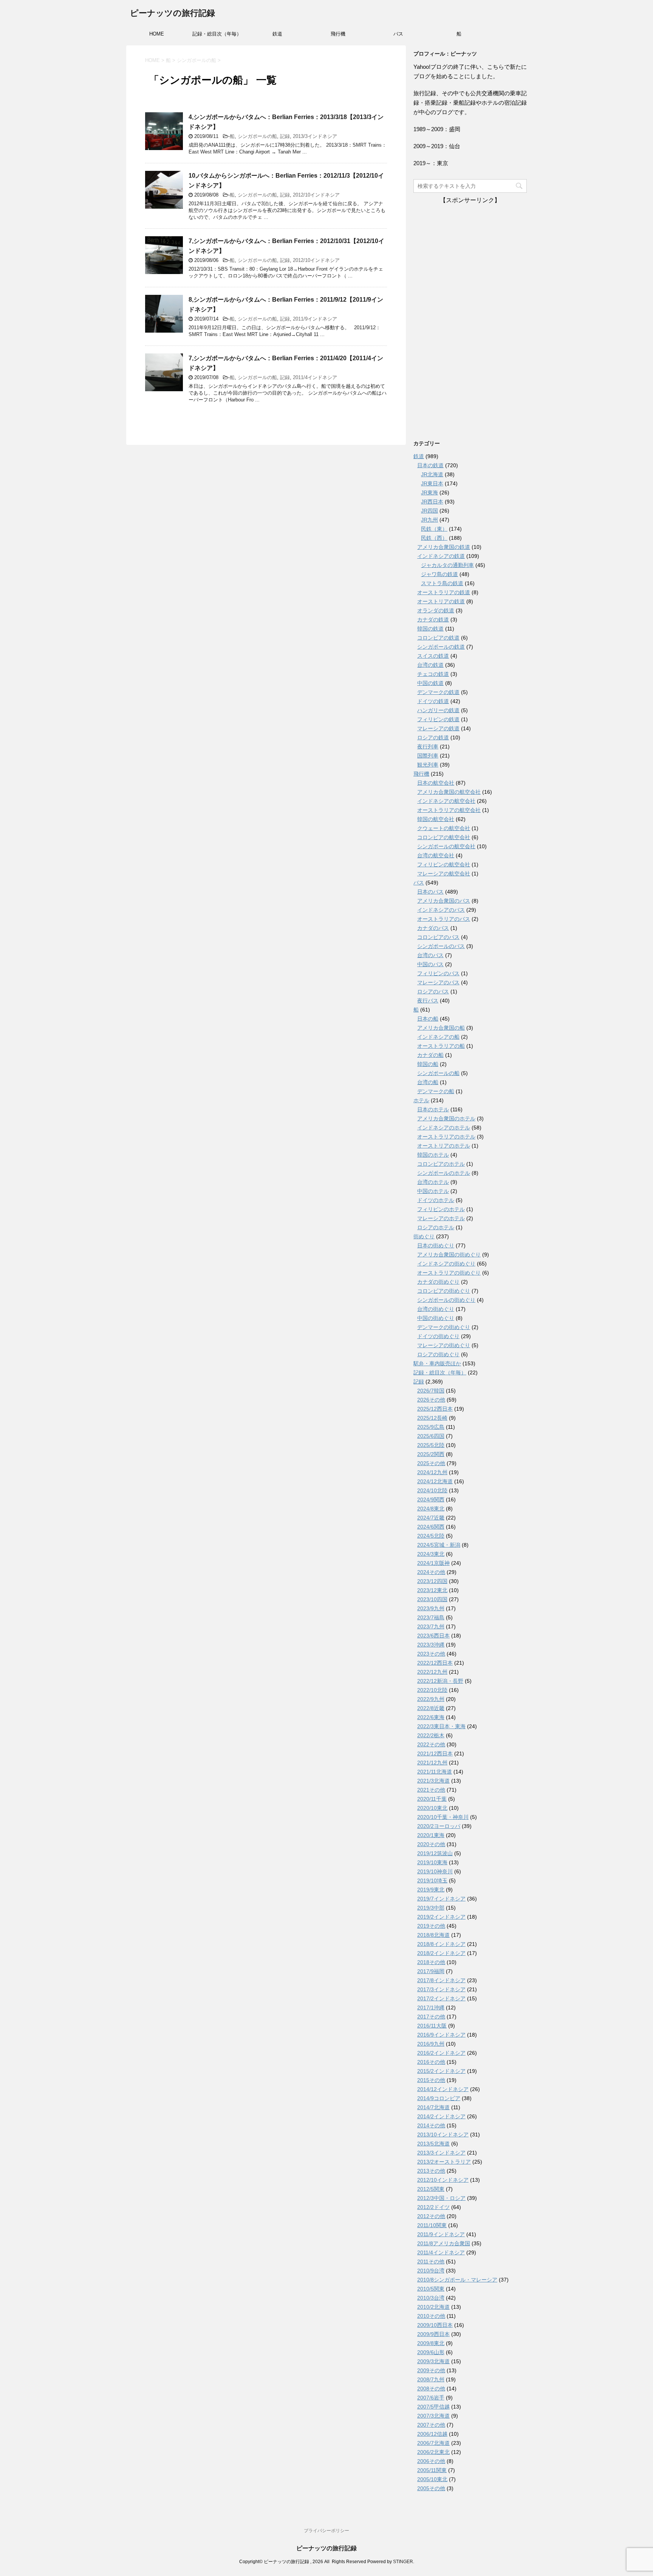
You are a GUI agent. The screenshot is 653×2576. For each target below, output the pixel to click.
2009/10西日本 (435, 2325)
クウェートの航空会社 (444, 828)
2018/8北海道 (433, 1935)
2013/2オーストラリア (444, 2162)
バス (398, 34)
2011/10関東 (432, 2225)
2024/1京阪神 (433, 1563)
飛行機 (338, 34)
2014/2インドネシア (441, 2116)
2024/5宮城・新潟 (439, 1545)
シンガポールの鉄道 (441, 647)
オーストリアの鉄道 (441, 601)
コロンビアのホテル (441, 1164)
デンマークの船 (436, 1091)
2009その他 (431, 2370)
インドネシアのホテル (444, 1128)
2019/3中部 (431, 1908)
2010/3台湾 (431, 2298)
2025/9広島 (431, 1427)
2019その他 (431, 1926)
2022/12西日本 (435, 1663)
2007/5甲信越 (433, 2407)
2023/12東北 (432, 1590)
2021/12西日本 (435, 1753)
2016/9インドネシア (441, 2035)
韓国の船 (428, 1064)
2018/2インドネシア (441, 1953)
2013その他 (431, 2171)
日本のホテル (433, 1109)
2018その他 (431, 1962)
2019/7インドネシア (441, 1899)
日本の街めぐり (436, 1245)
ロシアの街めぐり (438, 1354)
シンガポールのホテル (444, 1173)
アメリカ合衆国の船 (441, 1028)
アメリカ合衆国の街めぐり (449, 1255)
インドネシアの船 (438, 1037)
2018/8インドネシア (441, 1944)
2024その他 (431, 1572)
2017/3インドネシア (441, 1989)
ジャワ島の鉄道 (439, 574)
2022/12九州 (432, 1672)
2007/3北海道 (433, 2416)
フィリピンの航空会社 (444, 864)
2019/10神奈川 (435, 1871)
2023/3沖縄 (431, 1645)
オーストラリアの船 (441, 1046)
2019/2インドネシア (441, 1917)
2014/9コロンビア (439, 2098)
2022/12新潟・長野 (440, 1681)
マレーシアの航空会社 (444, 874)
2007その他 (431, 2425)
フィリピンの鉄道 (438, 719)
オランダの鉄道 (436, 610)
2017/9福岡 (431, 1971)
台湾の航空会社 (436, 855)
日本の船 (428, 1019)
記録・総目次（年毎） (217, 34)
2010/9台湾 (431, 2271)
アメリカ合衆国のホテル (446, 1118)
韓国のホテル (433, 1155)
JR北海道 (432, 474)
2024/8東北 (431, 1509)
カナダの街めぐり (438, 1282)
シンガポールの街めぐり (446, 1300)
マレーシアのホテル (441, 1218)
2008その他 (431, 2389)
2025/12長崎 (432, 1418)
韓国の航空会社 (436, 819)
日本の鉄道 (430, 465)
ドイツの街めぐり (438, 1336)
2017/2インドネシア (441, 1998)
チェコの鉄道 (433, 674)
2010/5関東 (431, 2289)
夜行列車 (428, 747)
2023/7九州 (431, 1626)
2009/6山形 (431, 2352)
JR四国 (429, 511)
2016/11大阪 (432, 2026)
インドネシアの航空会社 (446, 801)
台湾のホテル (433, 1182)
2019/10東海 (432, 1862)
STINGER (403, 2562)
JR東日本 (432, 483)
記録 (285, 136)
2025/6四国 (431, 1436)
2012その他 (431, 2216)
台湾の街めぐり (436, 1309)
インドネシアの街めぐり (446, 1264)
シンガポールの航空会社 (446, 846)
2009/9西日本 (433, 2334)
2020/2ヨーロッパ (439, 1826)
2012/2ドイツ (433, 2207)
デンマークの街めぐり (444, 1327)
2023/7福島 (431, 1617)
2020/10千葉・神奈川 (443, 1817)
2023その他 (431, 1654)
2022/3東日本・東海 (441, 1726)
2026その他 (431, 1400)
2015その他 (431, 2080)
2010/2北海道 (433, 2307)
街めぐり (424, 1236)
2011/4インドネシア (315, 377)
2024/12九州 (432, 1472)
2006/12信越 (432, 2434)
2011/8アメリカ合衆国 (444, 2243)
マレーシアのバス (438, 982)
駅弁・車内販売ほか (437, 1363)
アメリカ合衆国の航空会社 (449, 792)
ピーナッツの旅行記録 (173, 13)
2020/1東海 (431, 1835)
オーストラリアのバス (444, 919)
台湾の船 (428, 1082)
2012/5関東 (431, 2189)
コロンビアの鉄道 (438, 638)
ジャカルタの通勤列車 (447, 565)
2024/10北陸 (432, 1490)
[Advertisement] (470, 318)
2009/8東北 (431, 2343)
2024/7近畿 (431, 1518)
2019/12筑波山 (435, 1853)
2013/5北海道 (433, 2144)
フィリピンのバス (438, 973)
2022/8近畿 (431, 1708)
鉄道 (277, 34)
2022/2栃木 (431, 1735)
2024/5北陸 (431, 1536)
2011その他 (431, 2262)
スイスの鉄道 (433, 656)
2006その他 (431, 2461)
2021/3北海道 (433, 1781)
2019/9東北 (431, 1890)
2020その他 (431, 1844)
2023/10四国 (432, 1599)
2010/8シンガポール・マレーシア (457, 2280)
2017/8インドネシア (441, 1980)
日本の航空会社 (436, 783)
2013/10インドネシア (443, 2135)
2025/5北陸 (431, 1445)
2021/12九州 (432, 1763)
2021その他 (431, 1790)
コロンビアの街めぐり (444, 1291)
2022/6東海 (431, 1717)
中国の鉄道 (430, 683)
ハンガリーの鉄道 (438, 710)
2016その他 (431, 2062)
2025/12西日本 (435, 1409)
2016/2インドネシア (441, 2053)
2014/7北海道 (433, 2107)
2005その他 (431, 2488)
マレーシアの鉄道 (438, 728)
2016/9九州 (431, 2044)
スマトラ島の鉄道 (442, 583)
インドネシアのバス (441, 910)
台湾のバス (430, 955)
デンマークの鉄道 (438, 692)
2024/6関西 (431, 1527)
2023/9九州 (431, 1608)
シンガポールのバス (441, 946)
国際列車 (428, 756)
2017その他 (431, 2017)
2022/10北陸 (432, 1690)
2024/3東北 (431, 1554)
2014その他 (431, 2125)
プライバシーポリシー (326, 2531)
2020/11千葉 (432, 1799)
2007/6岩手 (431, 2398)
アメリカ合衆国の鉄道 (444, 547)
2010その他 (431, 2316)
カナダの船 (430, 1055)
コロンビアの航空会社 (444, 837)
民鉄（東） (434, 529)
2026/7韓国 (431, 1391)
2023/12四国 (432, 1581)
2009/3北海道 (433, 2361)
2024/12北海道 (435, 1481)
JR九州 (429, 520)
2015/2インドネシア (441, 2071)
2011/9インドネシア (315, 319)
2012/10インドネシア (316, 195)
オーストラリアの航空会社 (449, 810)
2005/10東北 (432, 2479)
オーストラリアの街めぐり (449, 1273)
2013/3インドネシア (315, 136)
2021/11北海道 (435, 1772)
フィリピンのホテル (441, 1209)
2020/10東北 (432, 1808)
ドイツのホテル (436, 1200)
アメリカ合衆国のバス (444, 901)
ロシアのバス (433, 991)
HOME (157, 34)
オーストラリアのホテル (446, 1137)
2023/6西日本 (433, 1636)
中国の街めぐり (436, 1318)
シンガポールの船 (257, 136)
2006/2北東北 (433, 2452)
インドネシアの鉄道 (441, 556)
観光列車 (428, 765)
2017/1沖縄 (431, 2008)
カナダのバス (433, 928)
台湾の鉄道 (430, 665)
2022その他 (431, 1744)
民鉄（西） (434, 538)
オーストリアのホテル (444, 1146)
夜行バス (428, 1001)
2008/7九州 (431, 2379)
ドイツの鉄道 (433, 701)
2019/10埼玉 (432, 1880)
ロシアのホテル (436, 1227)
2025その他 (431, 1463)
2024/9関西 (431, 1499)
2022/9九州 (431, 1699)
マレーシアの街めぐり (444, 1345)
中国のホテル (433, 1191)
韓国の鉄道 (430, 629)
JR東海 (429, 493)
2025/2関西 (431, 1454)
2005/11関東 (432, 2470)
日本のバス (430, 892)
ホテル (421, 1100)
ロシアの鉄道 (433, 737)
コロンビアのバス (438, 937)
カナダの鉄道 (433, 620)
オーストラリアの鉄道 (444, 592)
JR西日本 (432, 502)
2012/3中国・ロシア (441, 2198)
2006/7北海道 (433, 2443)
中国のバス (430, 964)
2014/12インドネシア (443, 2089)
